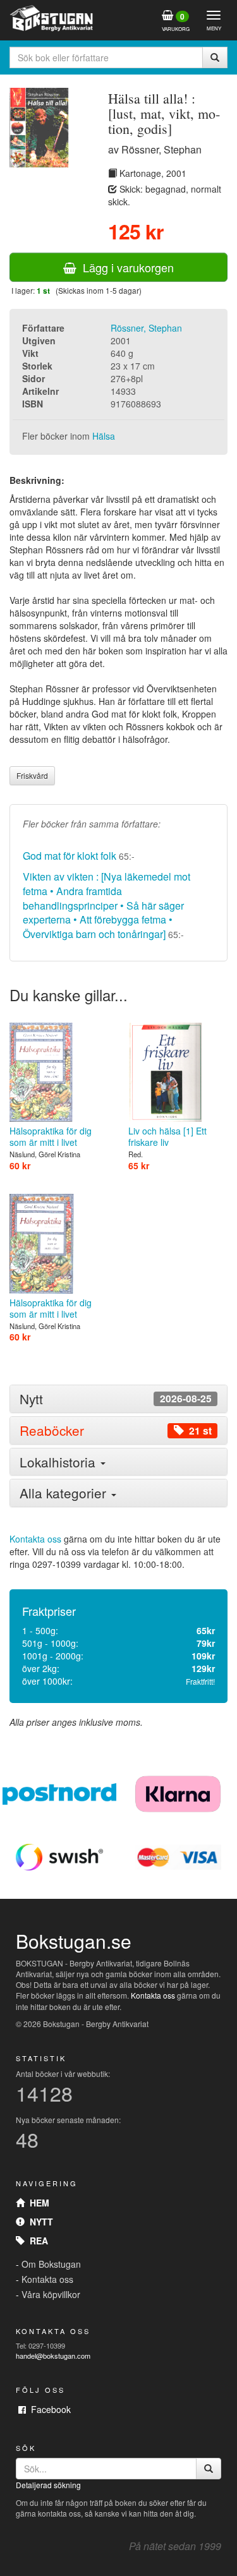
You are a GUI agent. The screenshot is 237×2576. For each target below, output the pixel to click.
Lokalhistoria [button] (59, 1462)
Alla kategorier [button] (65, 1493)
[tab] (118, 1399)
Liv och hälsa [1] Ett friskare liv (167, 1136)
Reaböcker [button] (116, 1430)
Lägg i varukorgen (125, 267)
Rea (36, 2241)
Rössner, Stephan (146, 328)
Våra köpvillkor (51, 2294)
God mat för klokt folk (70, 856)
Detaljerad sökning (48, 2485)
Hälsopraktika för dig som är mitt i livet (51, 1136)
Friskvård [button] (32, 775)
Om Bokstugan (51, 2264)
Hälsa (104, 436)
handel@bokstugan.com (53, 2356)
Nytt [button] (116, 1399)
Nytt (39, 2222)
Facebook (48, 2409)
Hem (37, 2203)
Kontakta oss (35, 1539)
